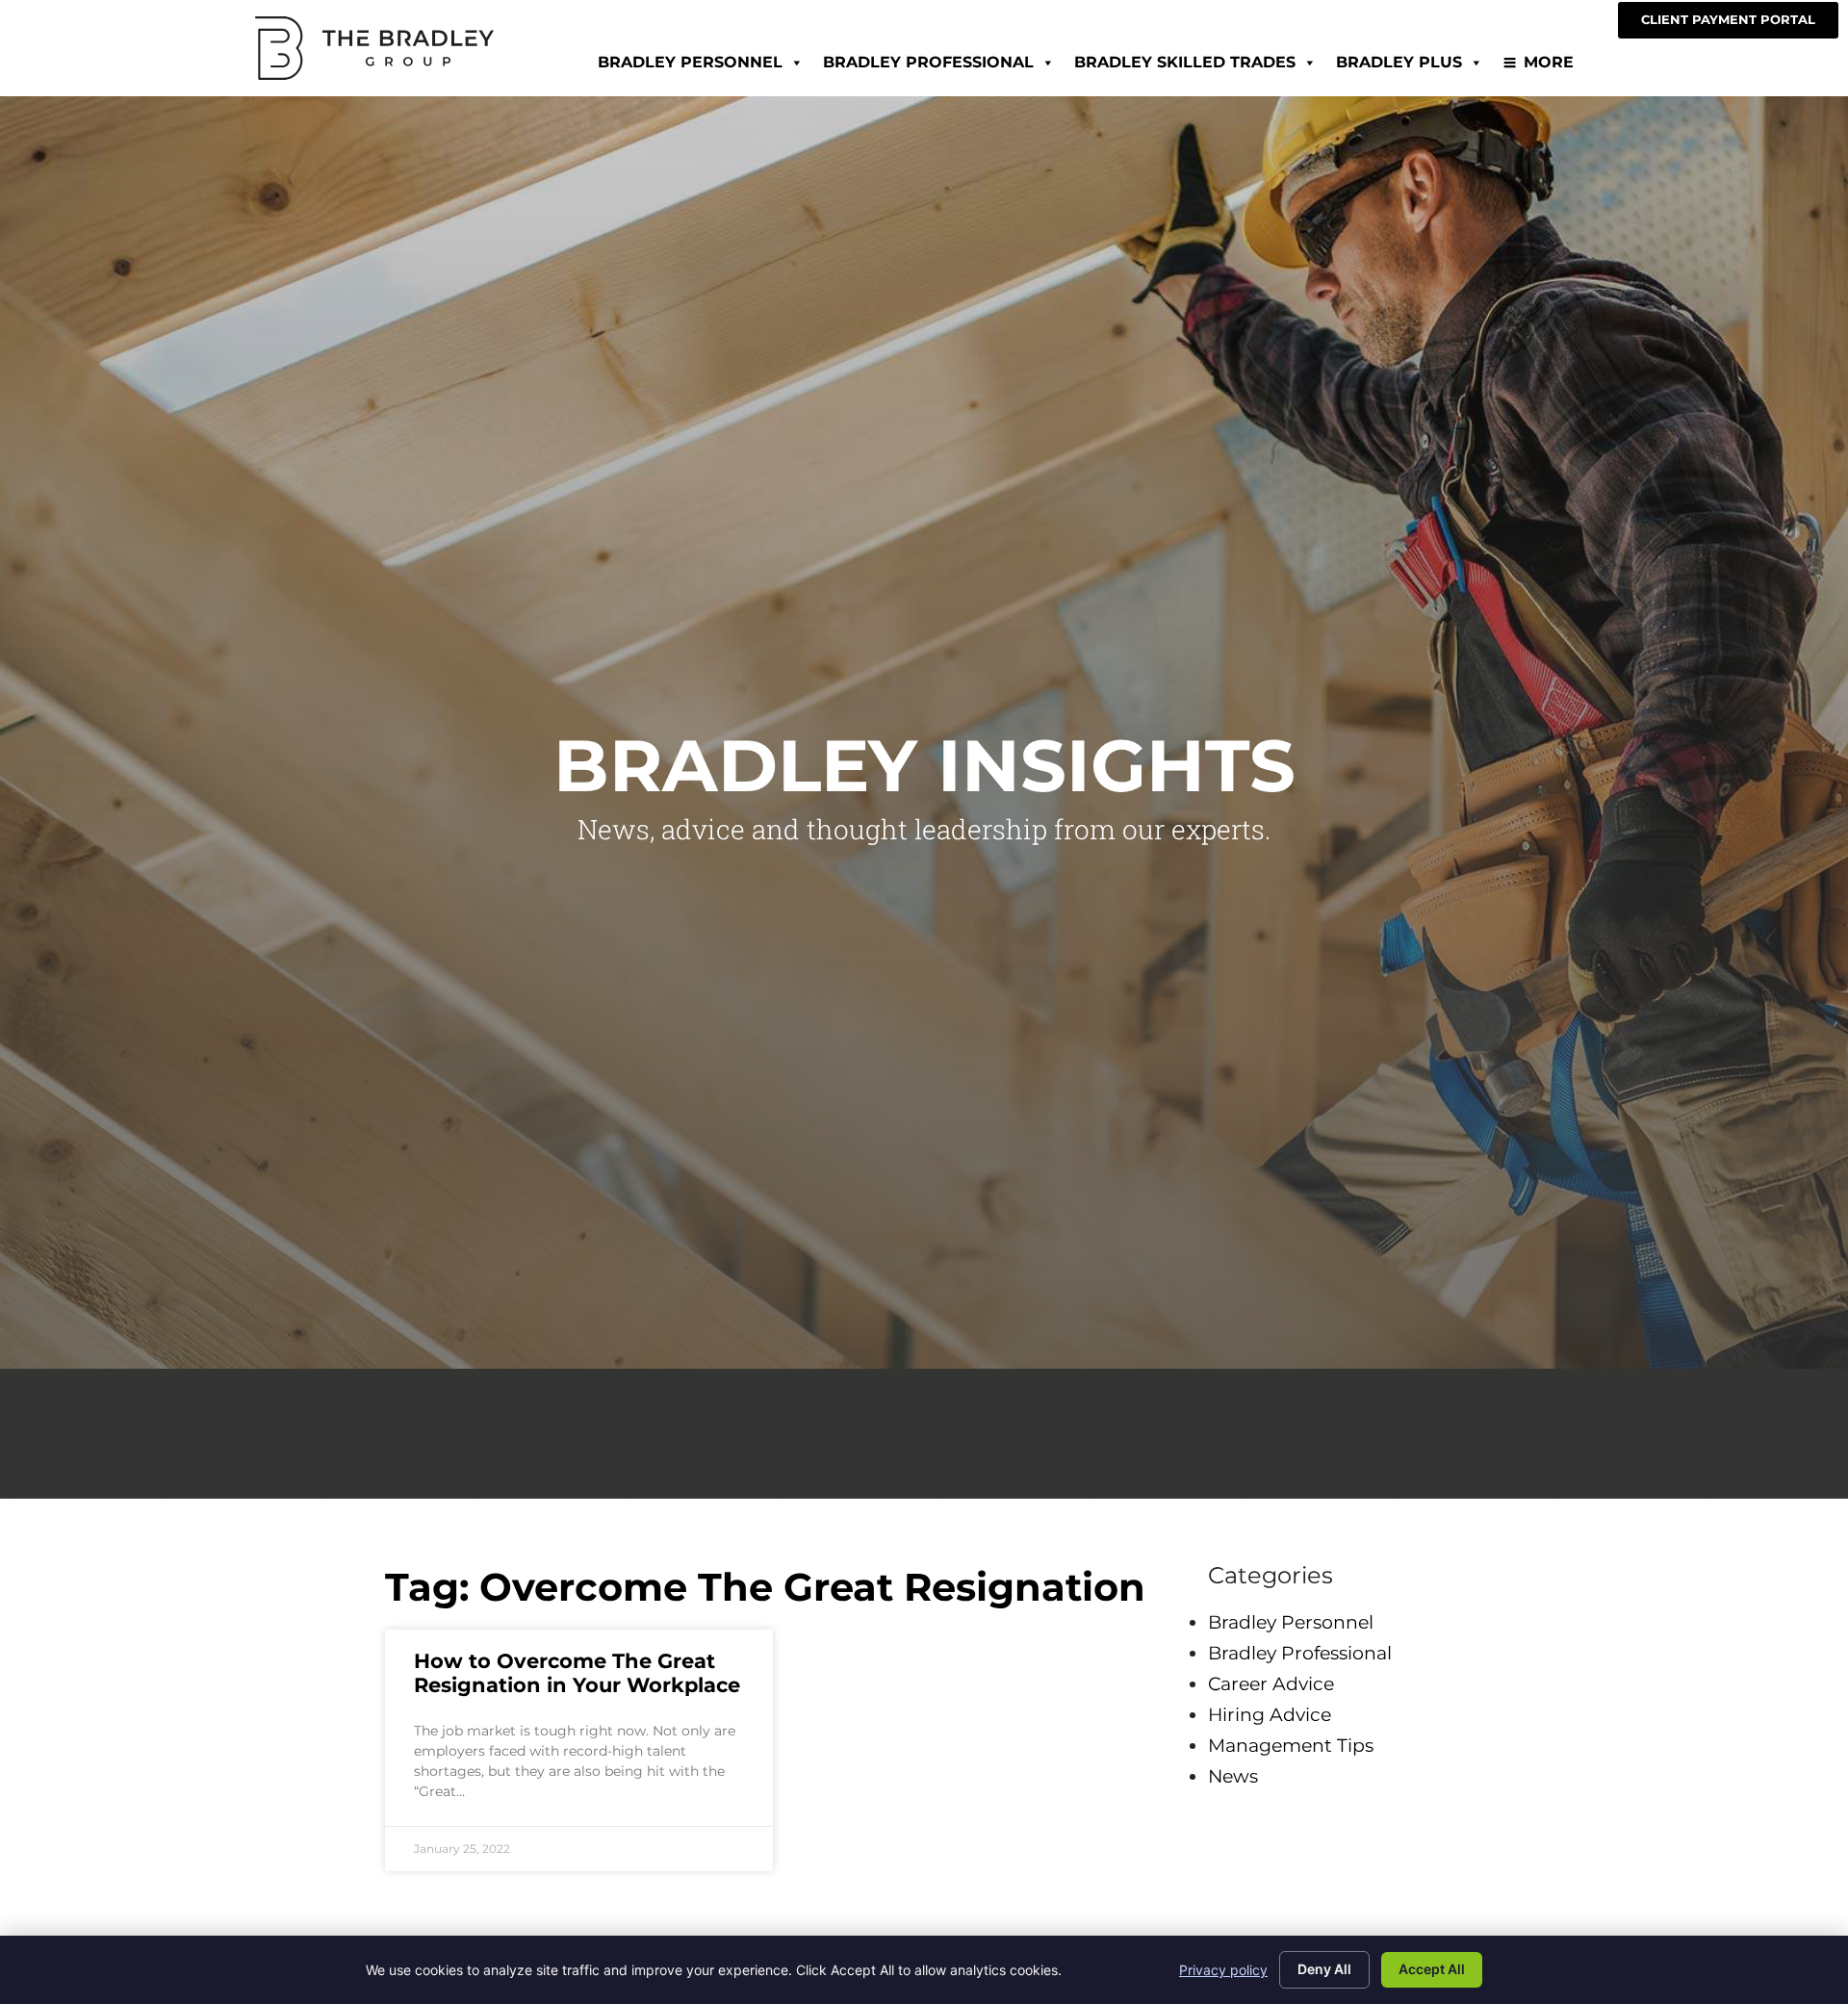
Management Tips (1291, 1745)
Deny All (1324, 1969)
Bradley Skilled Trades (1185, 62)
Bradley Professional (928, 62)
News (1233, 1776)
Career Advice (1271, 1683)
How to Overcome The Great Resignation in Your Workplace (577, 1673)
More (1549, 62)
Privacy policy (1223, 1970)
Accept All (1432, 1969)
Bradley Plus (1399, 62)
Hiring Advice (1270, 1714)
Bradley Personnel (690, 62)
